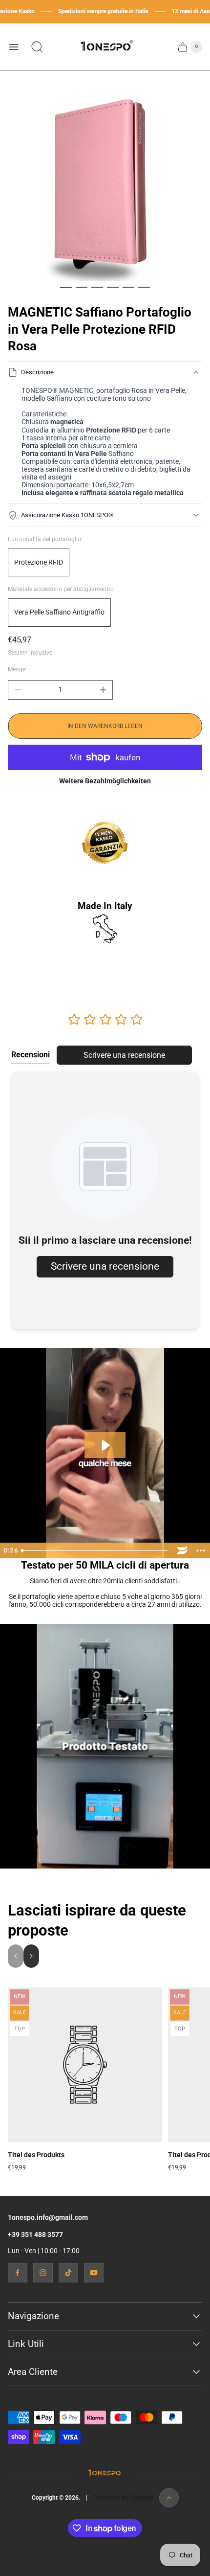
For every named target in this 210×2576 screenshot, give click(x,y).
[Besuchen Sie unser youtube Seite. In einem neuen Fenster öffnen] (94, 2273)
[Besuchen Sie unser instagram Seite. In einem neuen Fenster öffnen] (43, 2273)
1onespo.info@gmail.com (48, 2217)
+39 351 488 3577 (35, 2234)
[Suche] (37, 47)
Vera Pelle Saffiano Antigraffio (59, 612)
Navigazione (33, 2316)
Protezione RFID (39, 562)
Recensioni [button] (31, 1055)
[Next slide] (31, 1956)
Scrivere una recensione (124, 1055)
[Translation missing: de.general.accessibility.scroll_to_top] (169, 2498)
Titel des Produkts (36, 2155)
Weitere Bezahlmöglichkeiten (105, 781)
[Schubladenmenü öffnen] (14, 47)
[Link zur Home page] (105, 2472)
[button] (66, 287)
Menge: (17, 669)
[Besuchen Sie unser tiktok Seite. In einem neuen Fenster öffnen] (68, 2273)
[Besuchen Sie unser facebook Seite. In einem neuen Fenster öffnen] (18, 2273)
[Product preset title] (85, 2065)
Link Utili (26, 2344)
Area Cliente (33, 2372)
